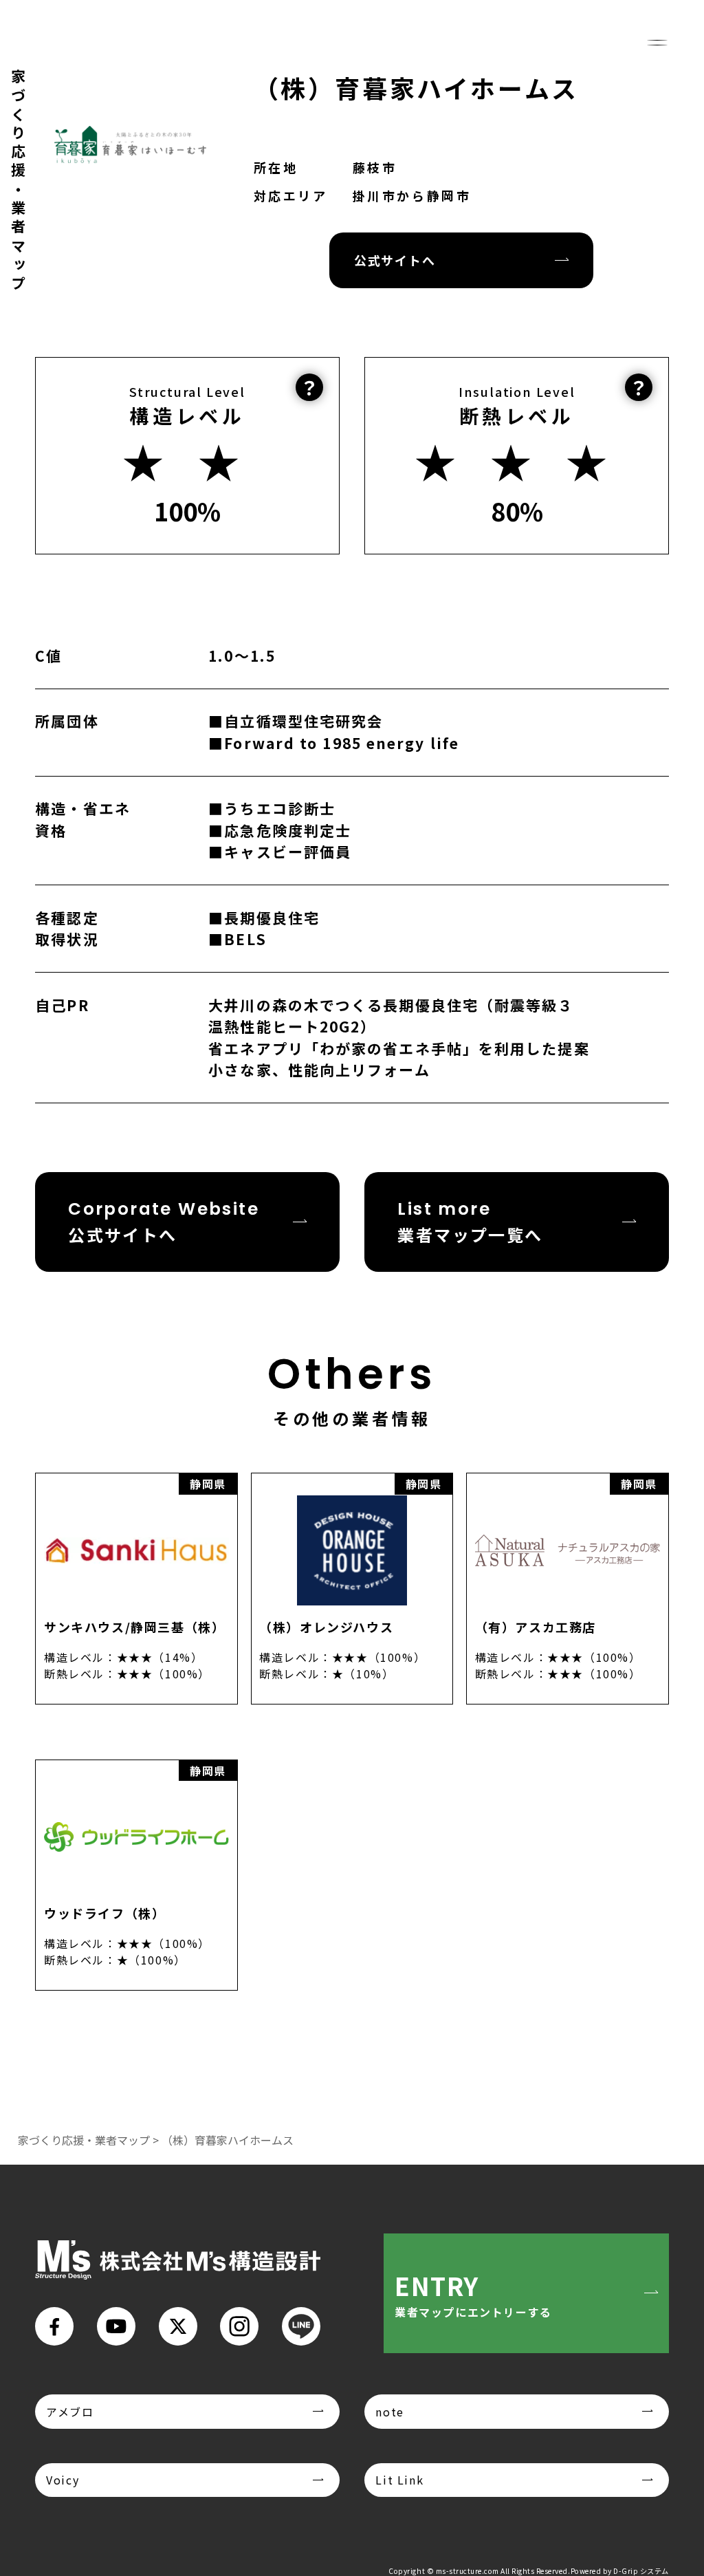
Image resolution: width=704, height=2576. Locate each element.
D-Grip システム (641, 2571)
